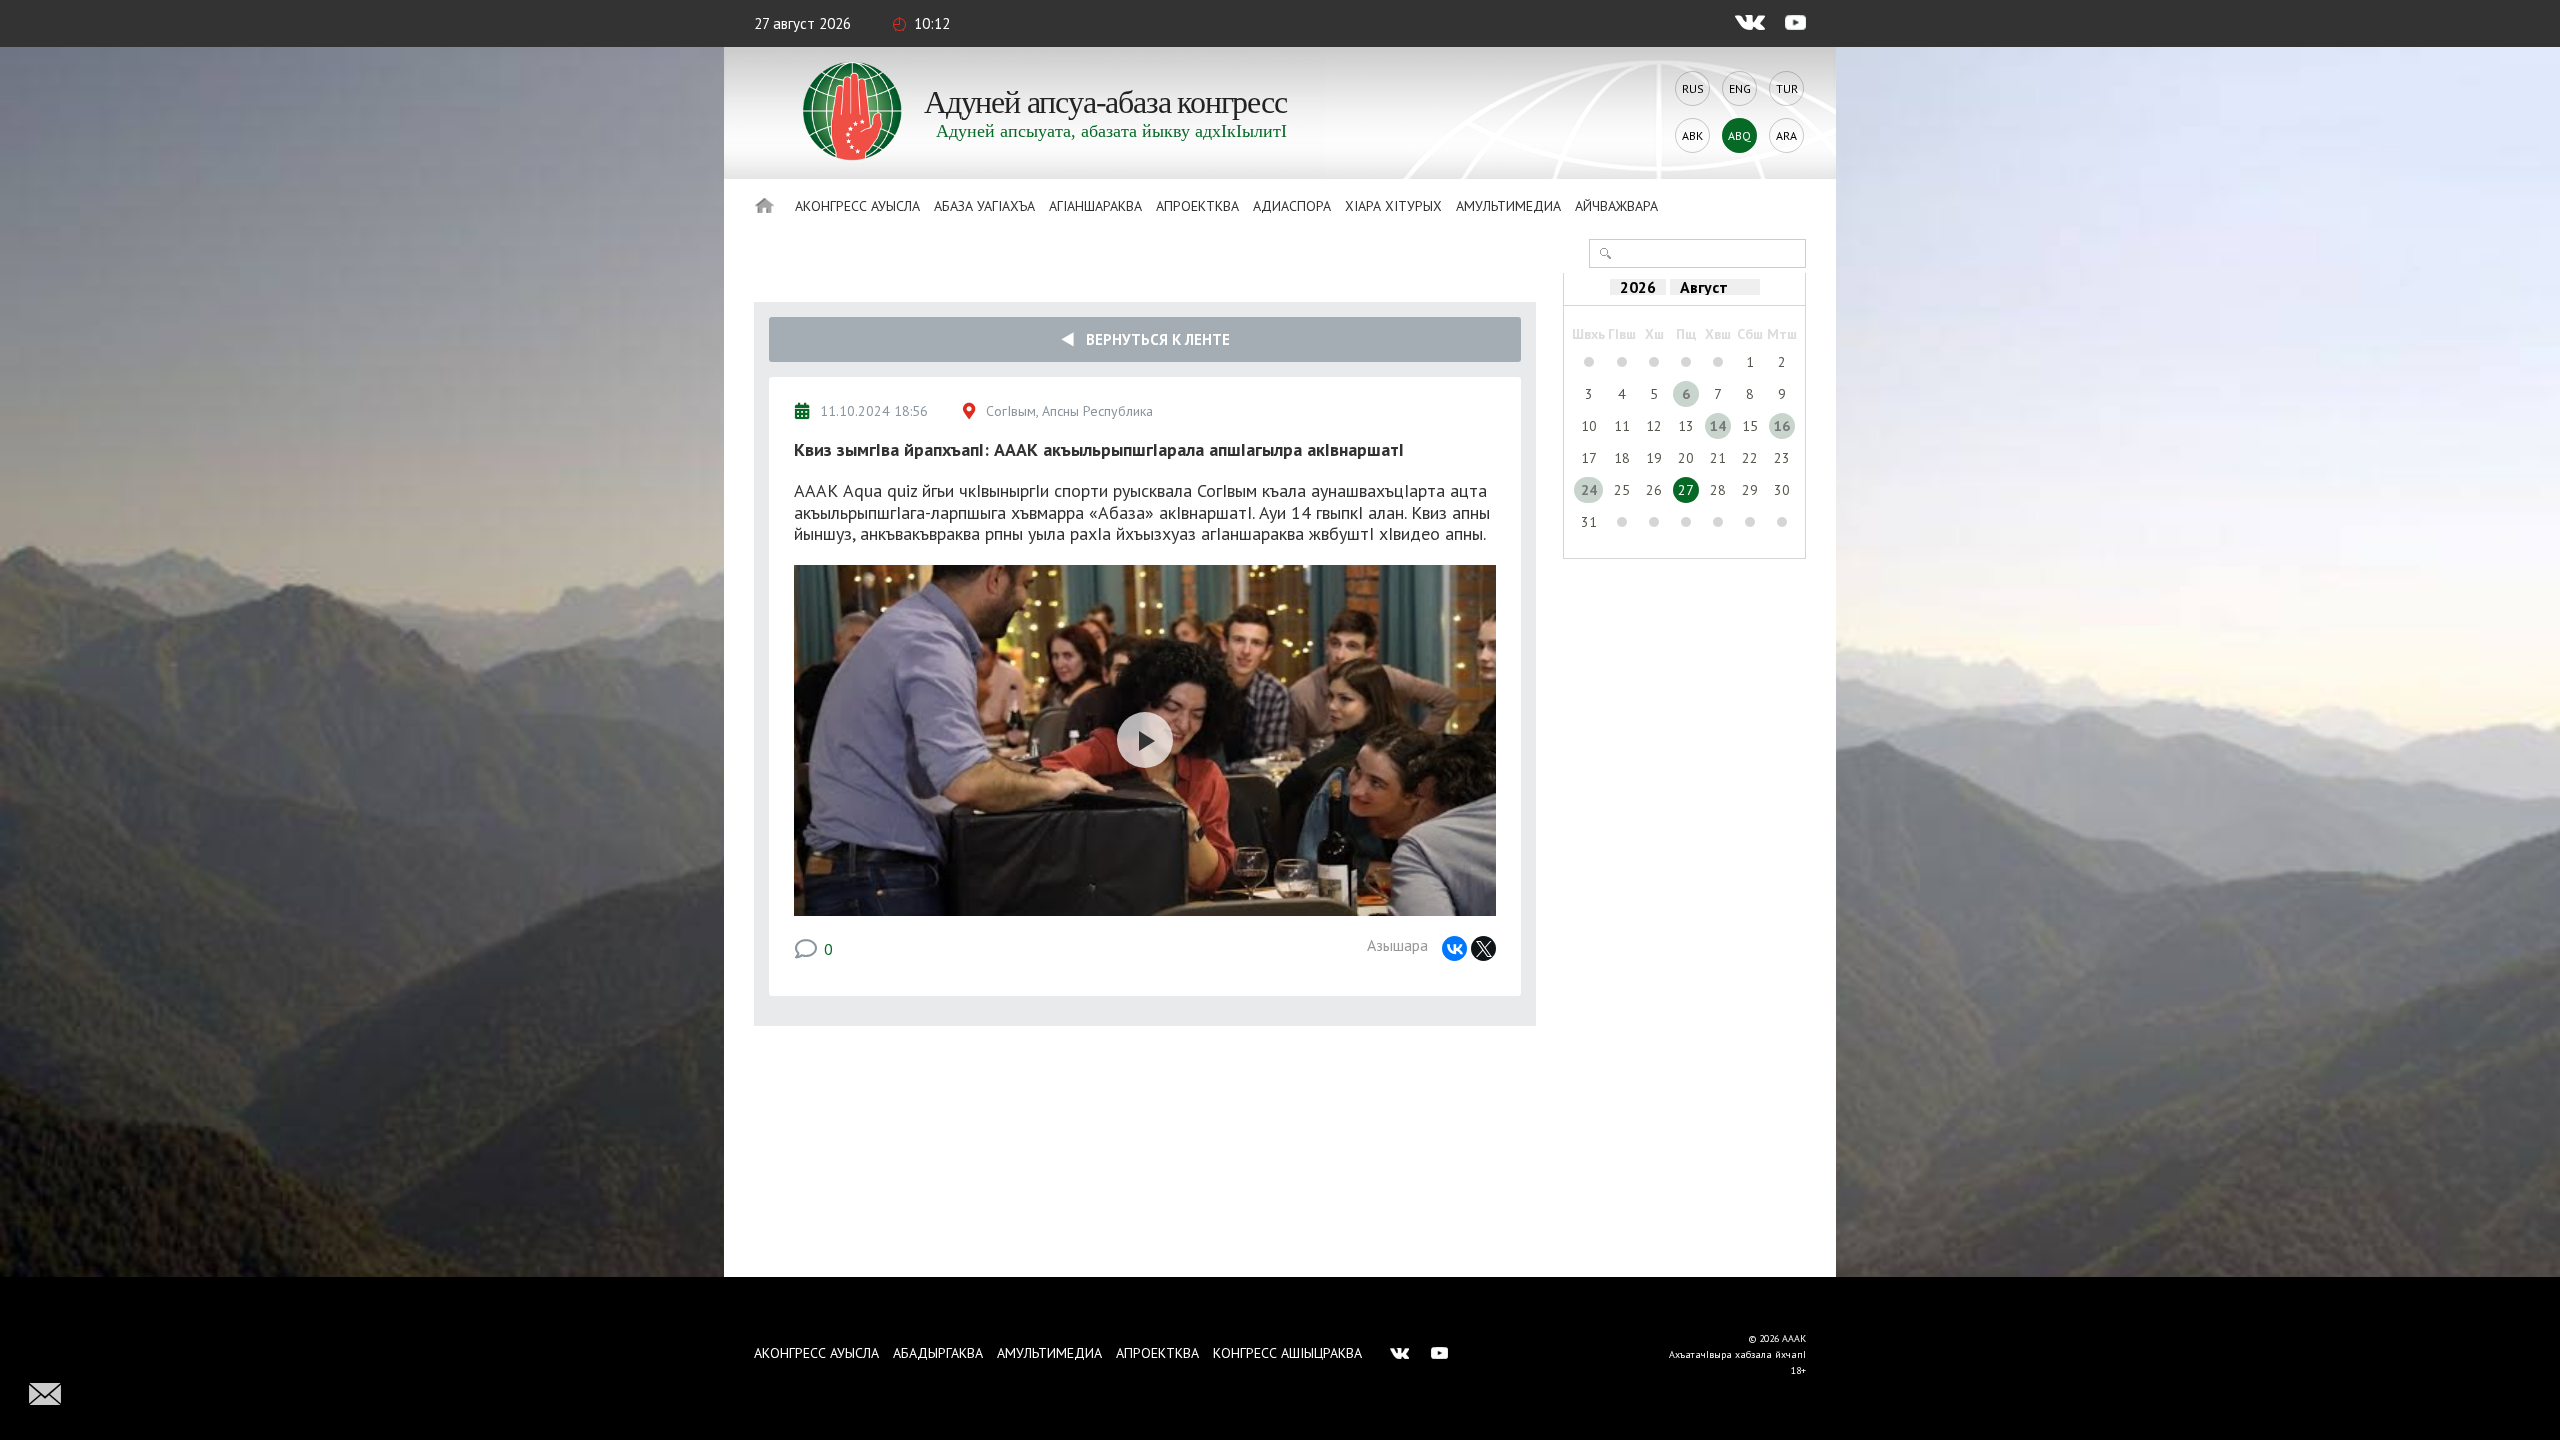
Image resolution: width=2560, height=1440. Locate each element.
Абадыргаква (938, 1353)
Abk (1692, 135)
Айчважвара (1616, 206)
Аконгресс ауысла (857, 206)
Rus (1693, 88)
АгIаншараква (1095, 206)
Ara (1786, 135)
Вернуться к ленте (1152, 339)
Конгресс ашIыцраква (1287, 1353)
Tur (1787, 88)
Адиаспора (1292, 206)
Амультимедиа (1508, 206)
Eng (1740, 88)
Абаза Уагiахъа (984, 206)
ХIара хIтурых (1393, 206)
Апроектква (1197, 206)
